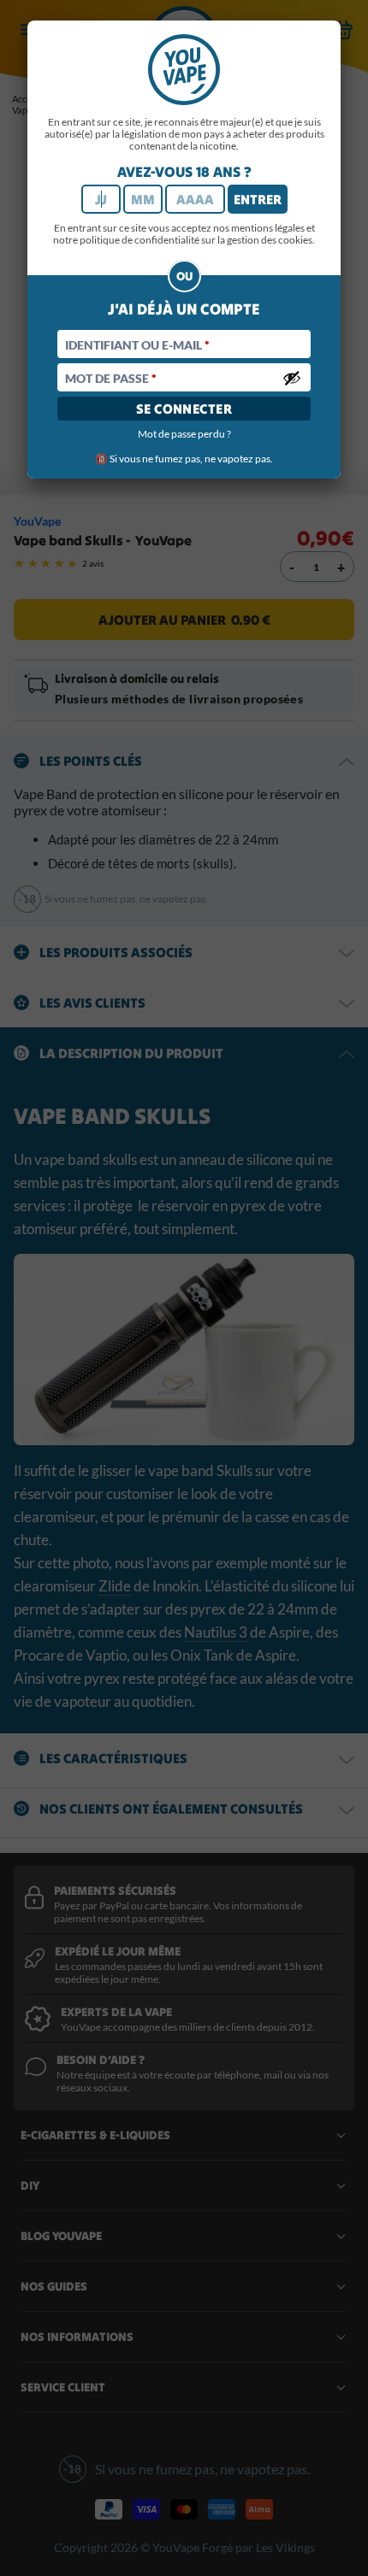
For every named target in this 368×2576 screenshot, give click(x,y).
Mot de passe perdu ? (184, 434)
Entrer (258, 199)
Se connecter (184, 409)
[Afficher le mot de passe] (292, 378)
